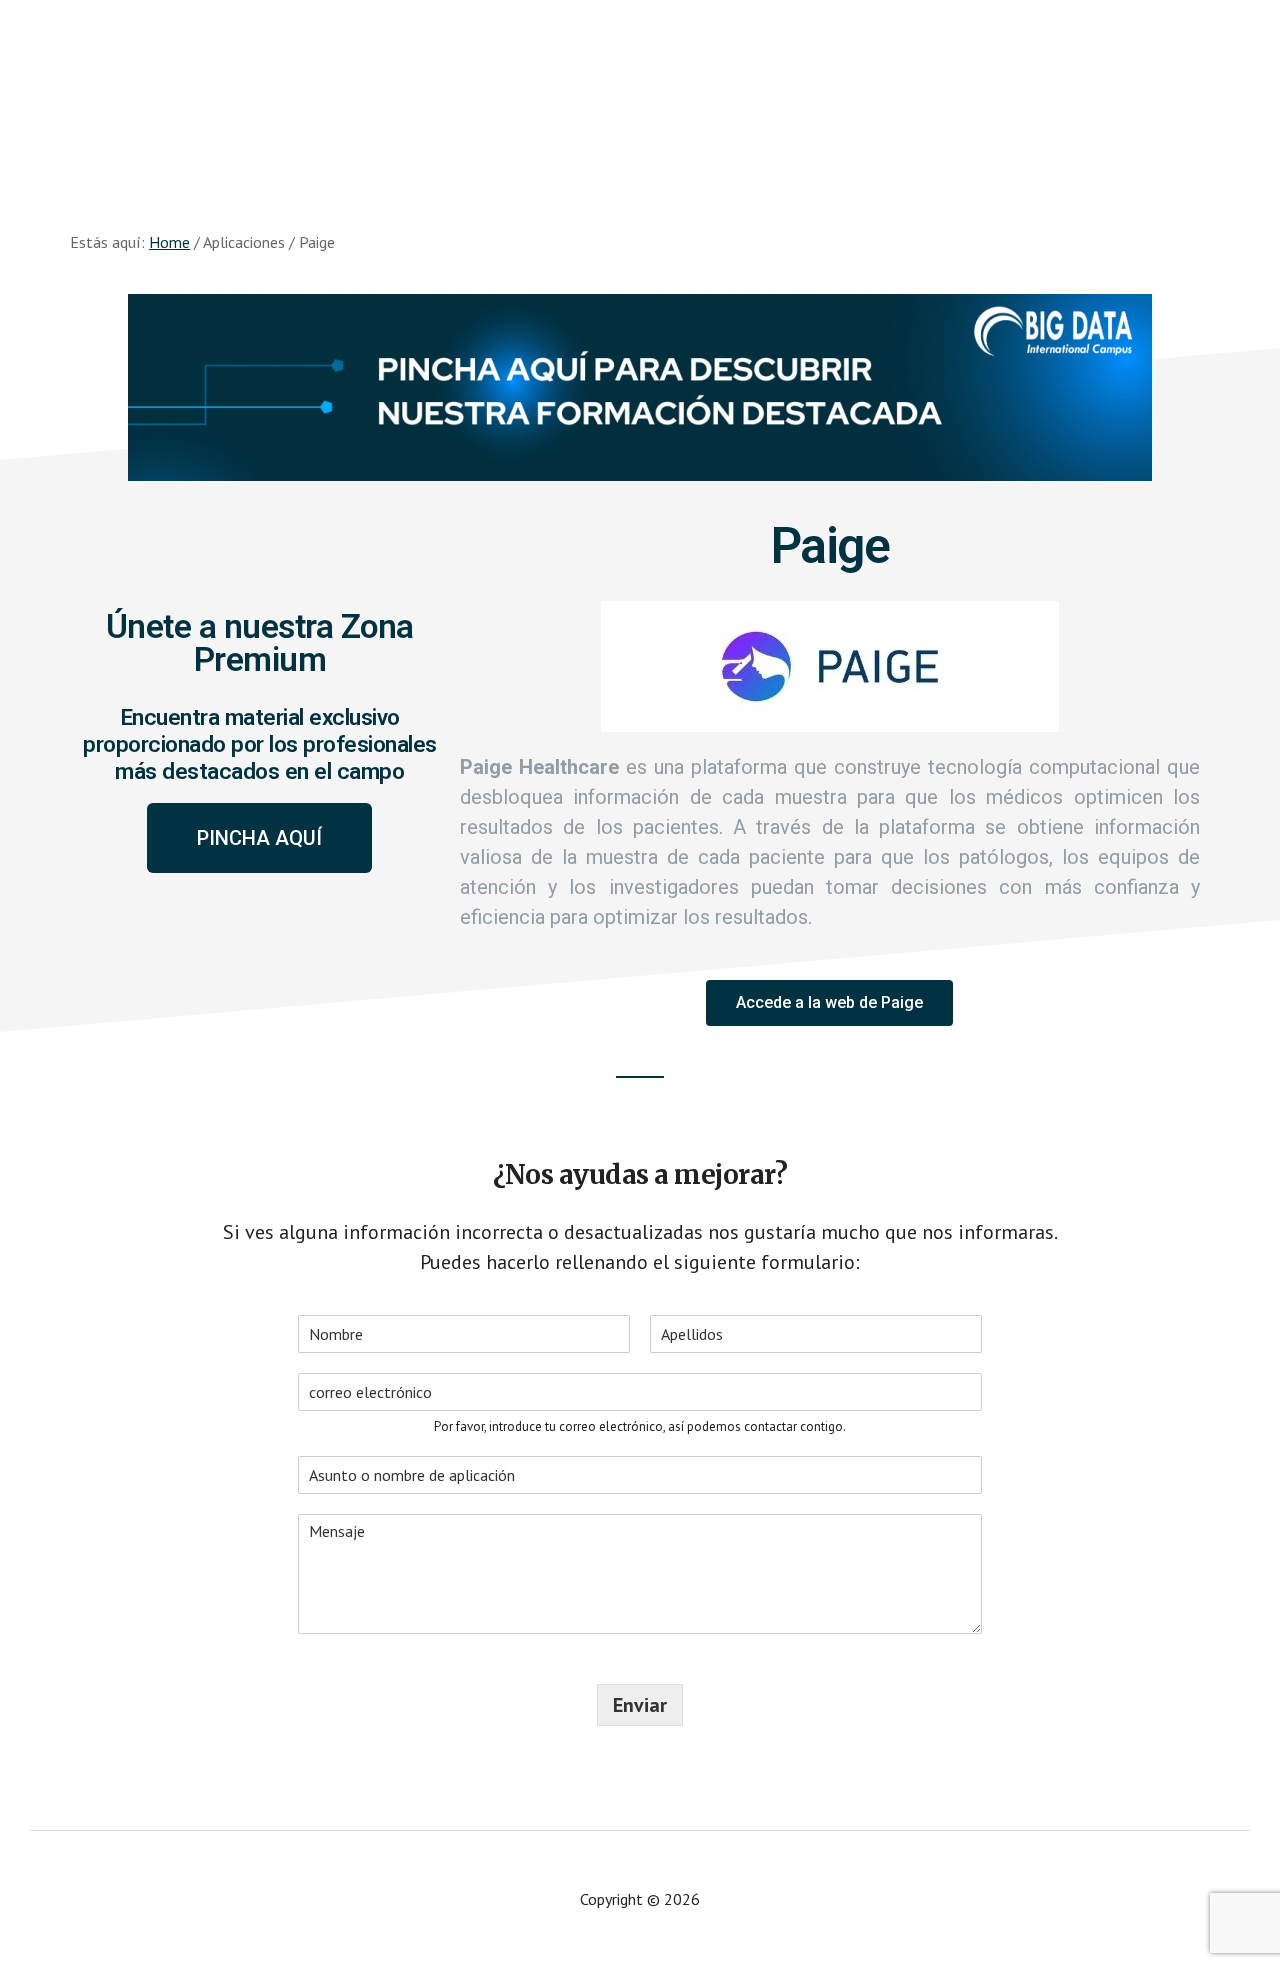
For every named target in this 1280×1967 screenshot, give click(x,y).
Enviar (640, 1705)
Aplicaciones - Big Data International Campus (200, 80)
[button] (259, 838)
